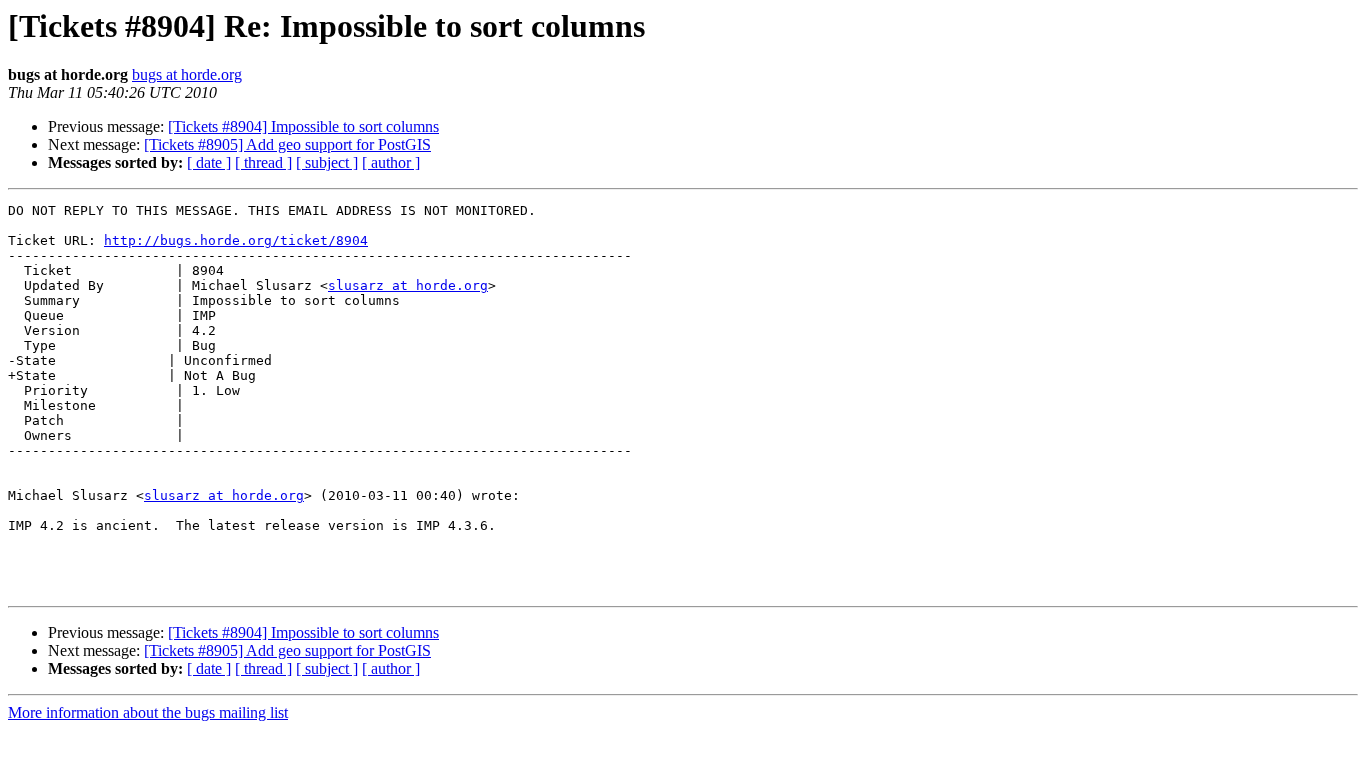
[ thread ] (263, 162)
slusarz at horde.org (408, 285)
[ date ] (209, 162)
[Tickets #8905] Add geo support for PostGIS (287, 144)
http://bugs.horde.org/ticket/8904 (236, 240)
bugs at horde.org (187, 74)
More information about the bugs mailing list (148, 712)
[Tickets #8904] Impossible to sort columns (303, 126)
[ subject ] (327, 162)
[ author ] (391, 162)
